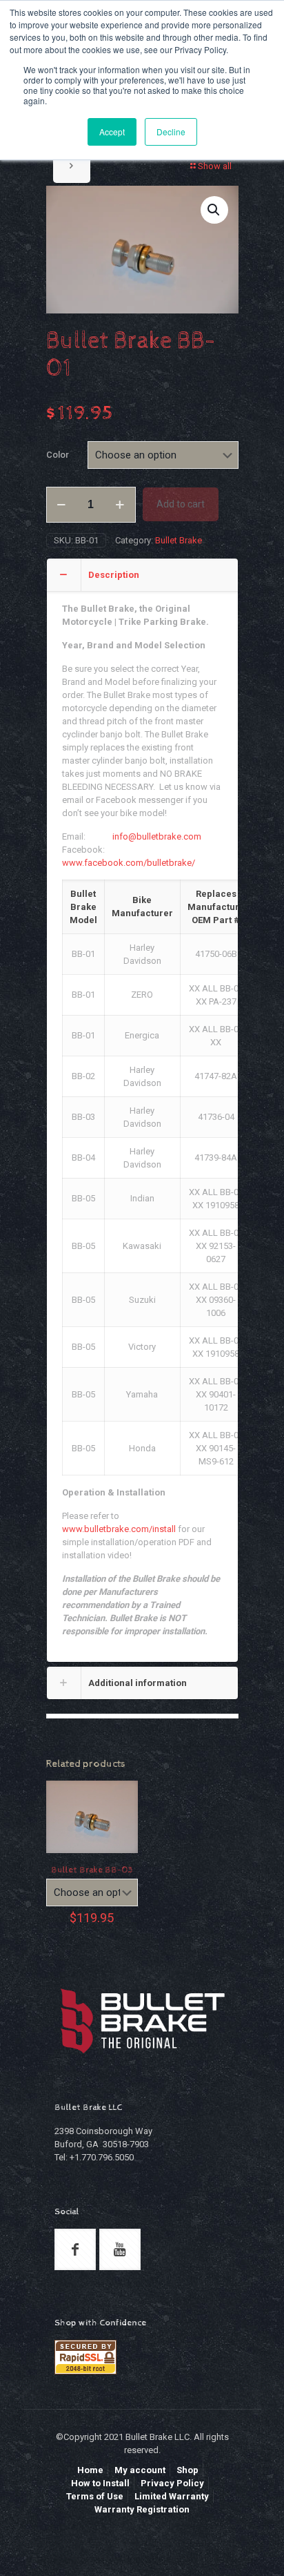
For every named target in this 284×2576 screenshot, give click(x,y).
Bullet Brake (179, 540)
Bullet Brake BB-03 (92, 1870)
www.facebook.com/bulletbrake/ (129, 863)
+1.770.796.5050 (102, 2157)
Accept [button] (112, 132)
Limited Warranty (172, 2496)
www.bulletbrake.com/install (119, 1529)
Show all (215, 166)
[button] (214, 210)
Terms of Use (95, 2496)
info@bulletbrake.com (157, 836)
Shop (187, 2470)
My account (140, 2470)
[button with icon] (75, 2249)
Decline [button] (171, 132)
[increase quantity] (120, 505)
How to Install (100, 2483)
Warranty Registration (142, 2509)
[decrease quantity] (62, 505)
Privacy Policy (172, 2483)
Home (90, 2470)
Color (58, 455)
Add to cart (181, 504)
